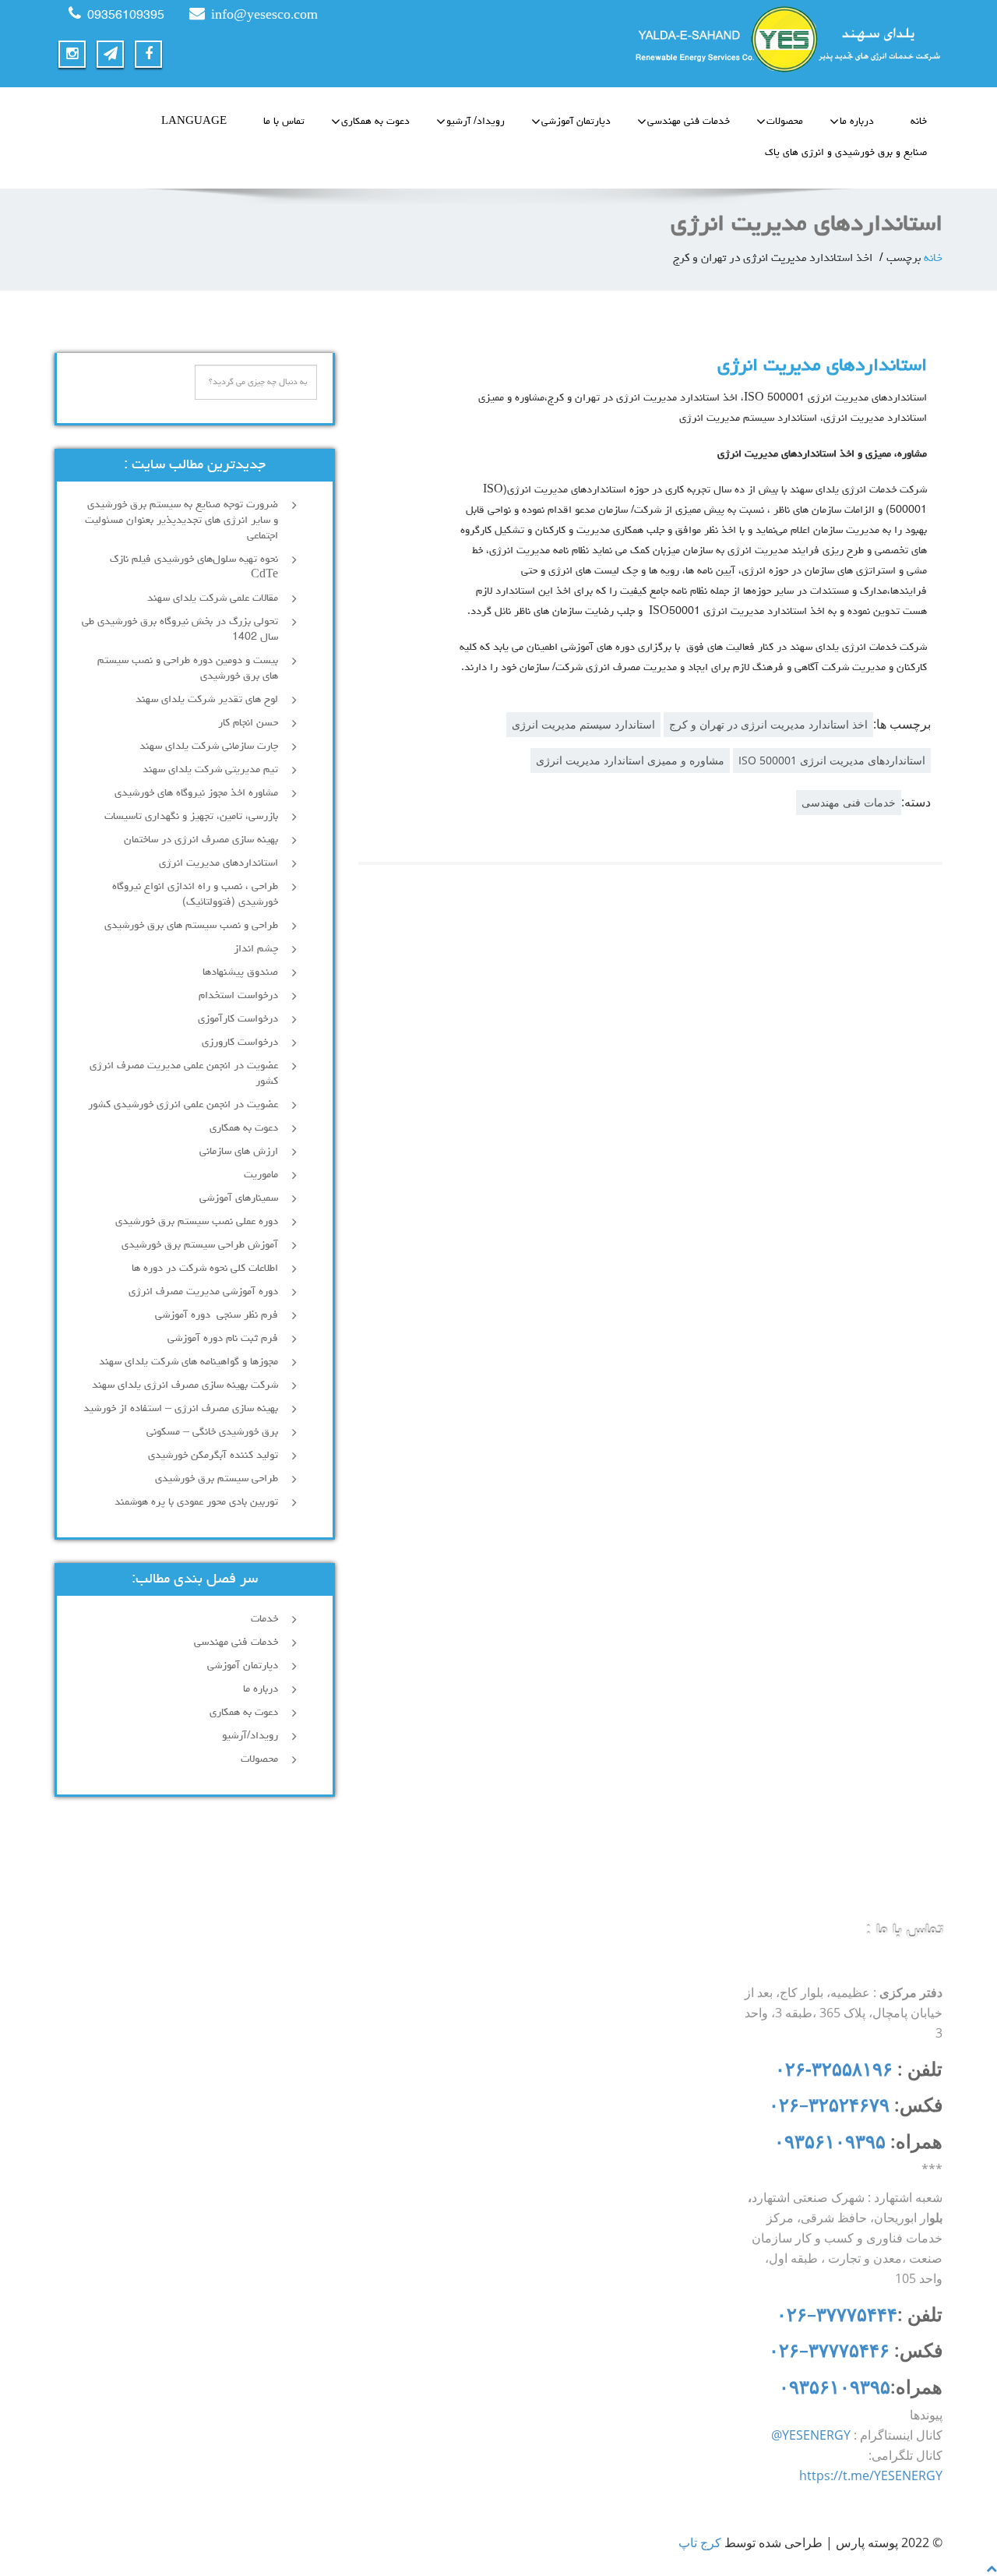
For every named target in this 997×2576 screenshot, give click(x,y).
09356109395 (126, 16)
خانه (919, 122)
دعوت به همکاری (375, 122)
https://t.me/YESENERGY (871, 2475)
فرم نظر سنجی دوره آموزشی (217, 1315)
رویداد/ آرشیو (476, 122)
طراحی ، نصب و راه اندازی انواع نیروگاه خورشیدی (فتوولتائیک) (195, 895)
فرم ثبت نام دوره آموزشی (223, 1339)
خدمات (264, 1619)
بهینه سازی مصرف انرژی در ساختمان (201, 840)
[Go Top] (992, 2568)
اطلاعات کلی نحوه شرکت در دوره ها (205, 1269)
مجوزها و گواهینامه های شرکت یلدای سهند (188, 1362)
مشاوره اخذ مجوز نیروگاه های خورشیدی (196, 793)
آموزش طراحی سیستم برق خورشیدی (200, 1245)
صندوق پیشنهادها (240, 972)
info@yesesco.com (264, 16)
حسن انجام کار (248, 723)
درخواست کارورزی (240, 1043)
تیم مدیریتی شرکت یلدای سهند (210, 770)
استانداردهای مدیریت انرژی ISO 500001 (832, 760)
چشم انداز (256, 949)
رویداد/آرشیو (250, 1736)
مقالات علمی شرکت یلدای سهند (213, 598)
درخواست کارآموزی (238, 1019)
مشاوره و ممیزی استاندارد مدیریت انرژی (630, 760)
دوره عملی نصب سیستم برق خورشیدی (197, 1222)
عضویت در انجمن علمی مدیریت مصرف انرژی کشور (184, 1074)
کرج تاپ (700, 2542)
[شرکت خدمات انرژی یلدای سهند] (726, 39)
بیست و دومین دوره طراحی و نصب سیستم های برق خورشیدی (188, 669)
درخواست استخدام (238, 996)
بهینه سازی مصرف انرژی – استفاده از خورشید (181, 1409)
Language (194, 122)
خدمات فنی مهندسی (689, 122)
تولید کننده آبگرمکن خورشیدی (213, 1456)
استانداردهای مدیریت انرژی (822, 366)
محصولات (785, 122)
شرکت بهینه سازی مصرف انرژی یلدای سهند (185, 1385)
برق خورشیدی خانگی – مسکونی (212, 1432)
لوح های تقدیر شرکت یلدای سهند (207, 700)
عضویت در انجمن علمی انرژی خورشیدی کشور (183, 1105)
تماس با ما (284, 122)
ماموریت (261, 1175)
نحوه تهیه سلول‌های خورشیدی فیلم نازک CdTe (194, 567)
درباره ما (857, 122)
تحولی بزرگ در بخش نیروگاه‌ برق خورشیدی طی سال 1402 (180, 630)
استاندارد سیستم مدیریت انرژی (583, 724)
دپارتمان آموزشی (576, 122)
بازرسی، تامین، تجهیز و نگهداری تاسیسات (191, 817)
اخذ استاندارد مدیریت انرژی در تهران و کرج (768, 724)
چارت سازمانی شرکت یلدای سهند (209, 746)
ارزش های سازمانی (239, 1152)
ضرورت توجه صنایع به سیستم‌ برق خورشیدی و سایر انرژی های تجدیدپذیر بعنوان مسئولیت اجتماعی (181, 520)
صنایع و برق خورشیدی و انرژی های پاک (846, 153)
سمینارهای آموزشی (239, 1198)
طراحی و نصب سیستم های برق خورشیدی (191, 926)
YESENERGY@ (811, 2435)
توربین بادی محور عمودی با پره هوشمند (196, 1502)
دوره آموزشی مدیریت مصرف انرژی (203, 1292)
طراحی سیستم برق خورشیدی (217, 1479)
